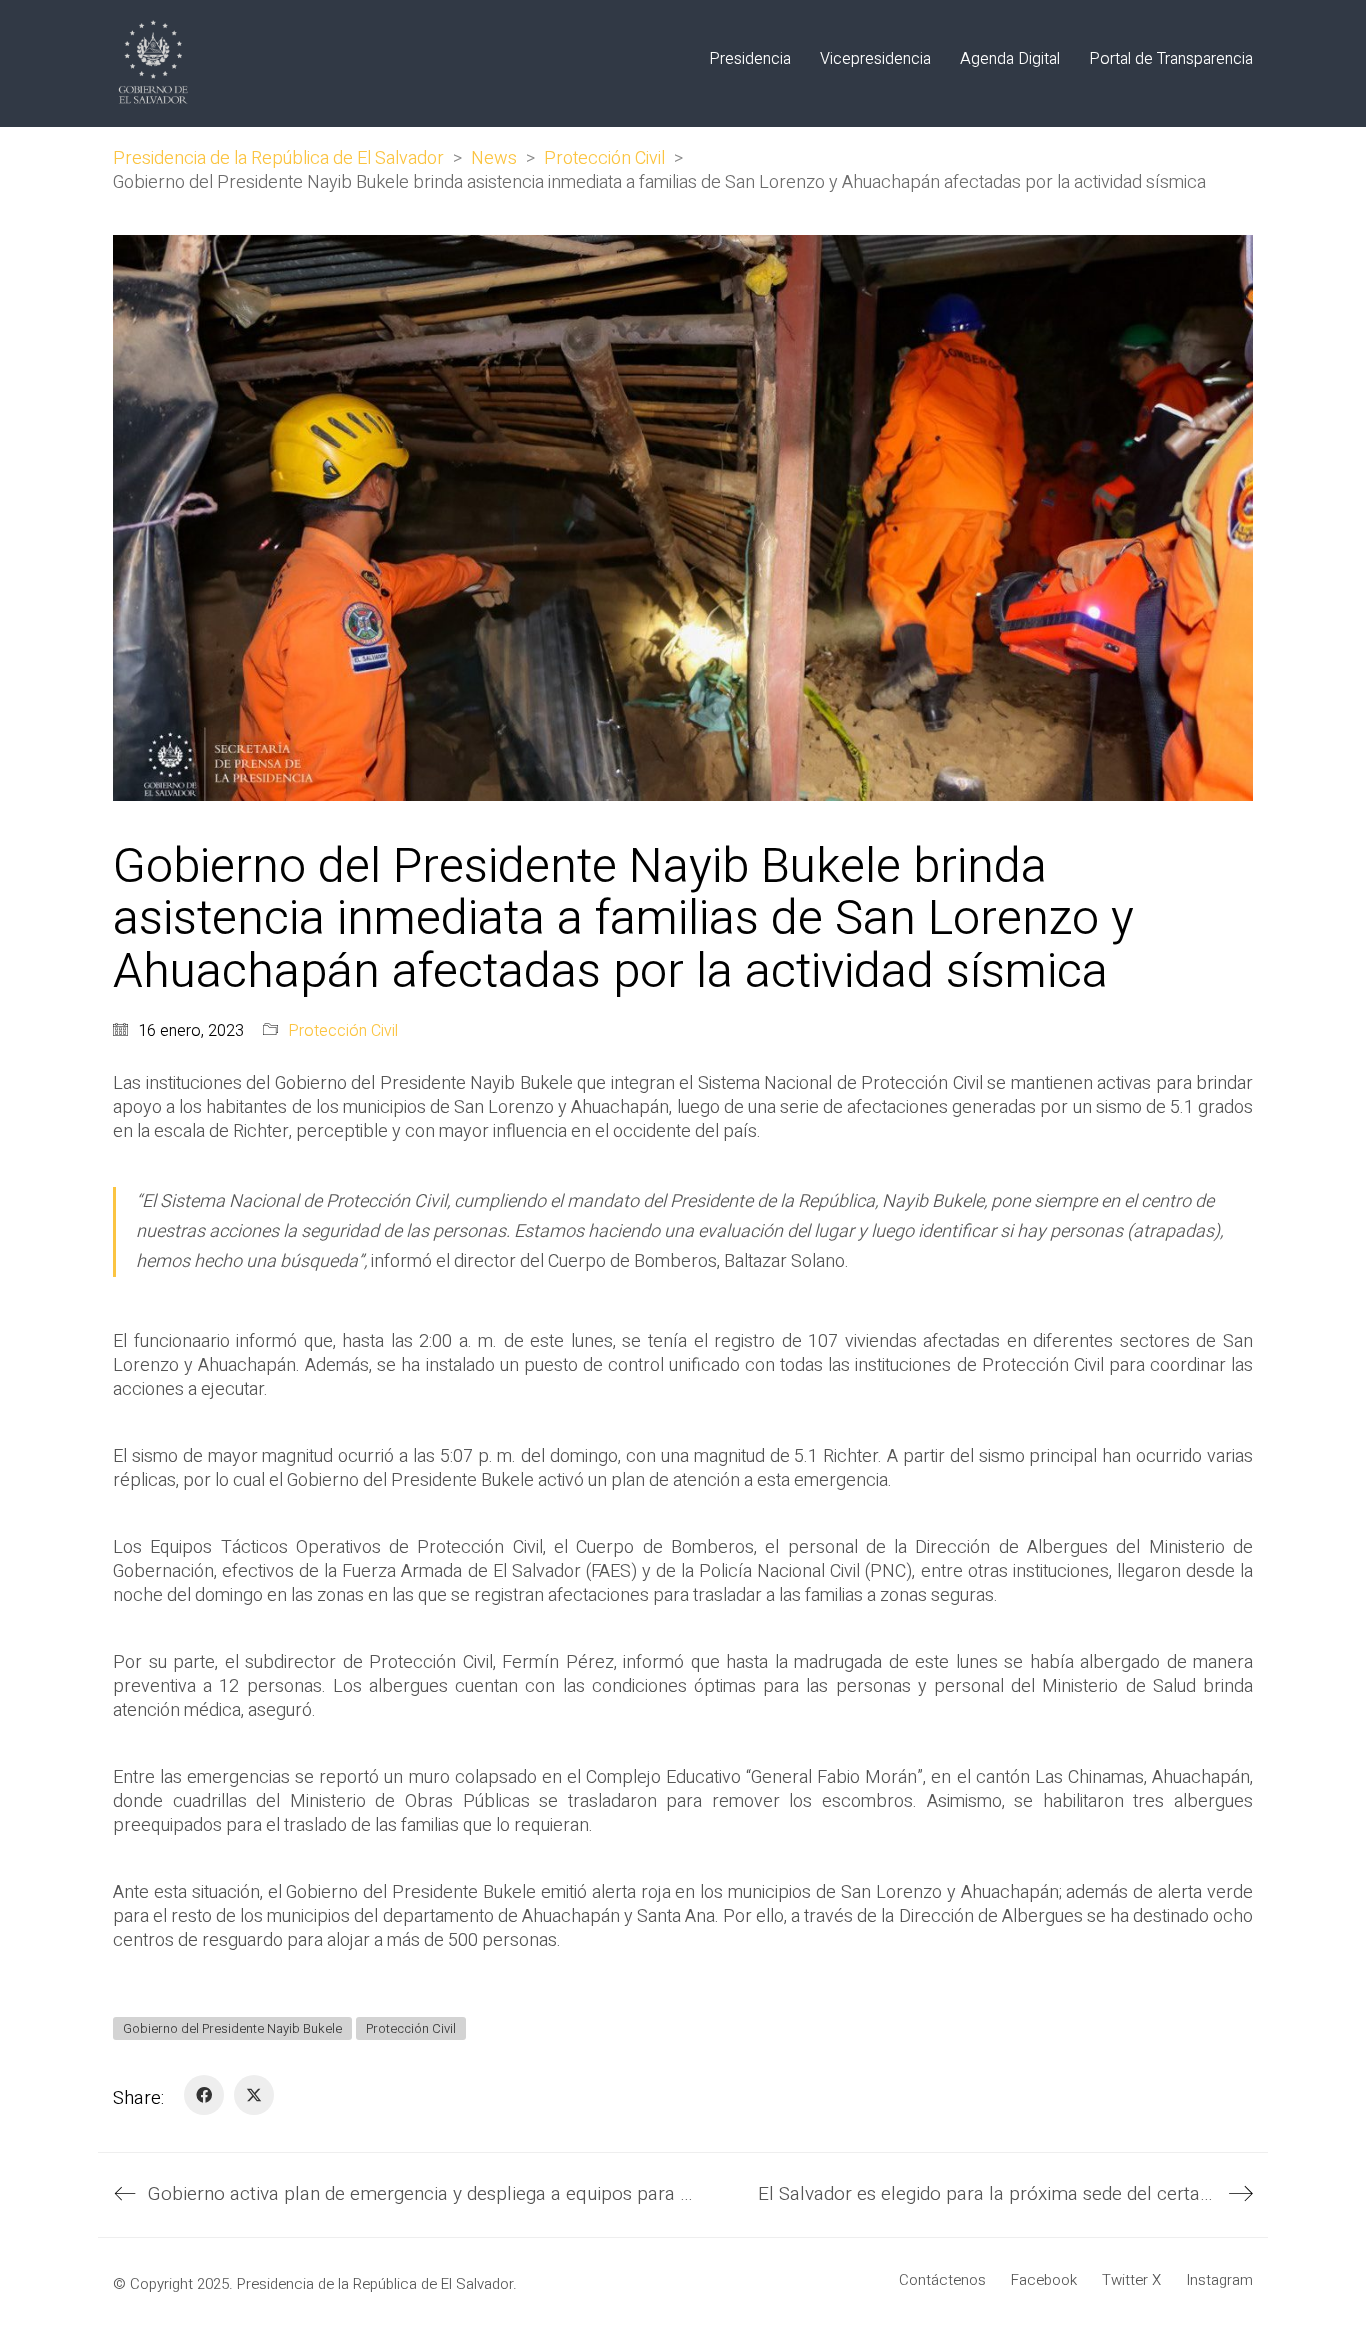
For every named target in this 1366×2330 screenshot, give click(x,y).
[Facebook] (204, 2095)
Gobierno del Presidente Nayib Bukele (232, 2028)
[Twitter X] (254, 2095)
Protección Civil (343, 1031)
